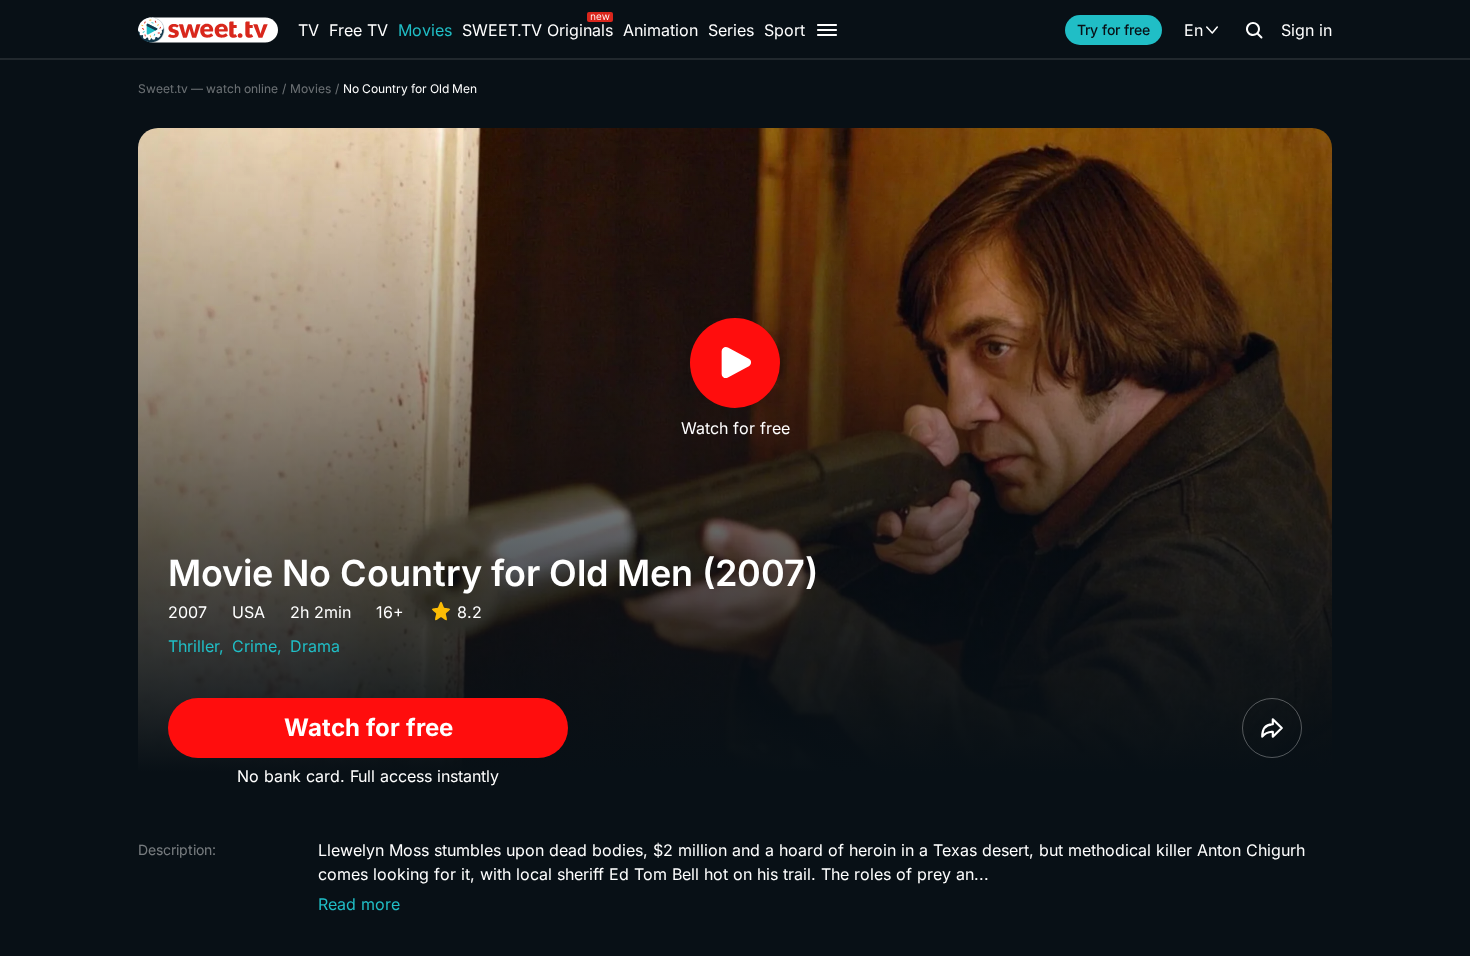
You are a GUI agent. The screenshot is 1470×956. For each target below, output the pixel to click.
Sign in (1306, 30)
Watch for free (368, 727)
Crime (254, 646)
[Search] (1254, 30)
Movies (425, 30)
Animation (660, 30)
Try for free (1113, 29)
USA (248, 612)
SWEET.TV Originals (537, 30)
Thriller (193, 646)
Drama (315, 646)
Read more (359, 904)
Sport (784, 30)
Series (731, 30)
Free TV (358, 30)
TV (308, 30)
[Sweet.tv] (208, 30)
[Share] (1272, 728)
